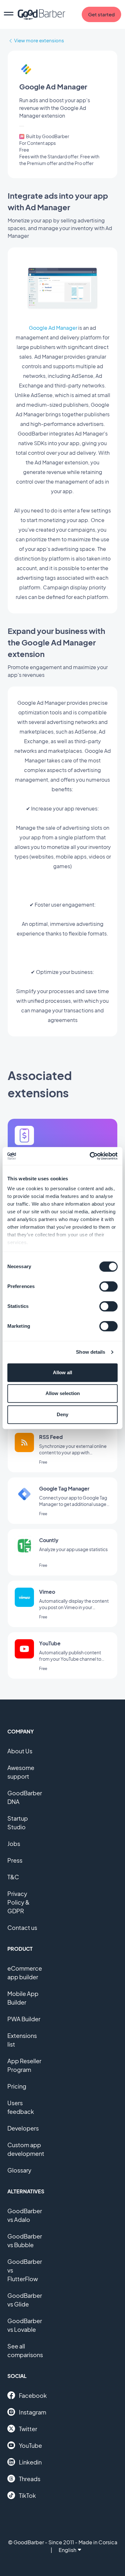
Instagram (33, 2412)
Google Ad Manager (53, 328)
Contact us (22, 1928)
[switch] (108, 1286)
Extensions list (22, 2040)
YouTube (30, 2445)
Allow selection (63, 1393)
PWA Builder (24, 2019)
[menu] (9, 14)
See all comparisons (25, 2350)
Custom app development (26, 2149)
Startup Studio (18, 1823)
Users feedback (21, 2107)
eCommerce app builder (25, 1973)
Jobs (14, 1844)
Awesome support (21, 1772)
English (67, 2550)
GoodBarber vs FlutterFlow (25, 2270)
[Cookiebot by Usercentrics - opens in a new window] (90, 1156)
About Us (20, 1751)
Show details (91, 1352)
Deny (63, 1414)
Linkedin (30, 2462)
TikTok (27, 2495)
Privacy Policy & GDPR (18, 1902)
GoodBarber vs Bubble (25, 2240)
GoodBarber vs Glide (25, 2300)
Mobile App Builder (23, 1998)
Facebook (33, 2395)
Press (15, 1860)
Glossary (19, 2170)
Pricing (17, 2086)
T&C (13, 1877)
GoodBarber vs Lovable (25, 2325)
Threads (30, 2479)
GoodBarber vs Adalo (25, 2215)
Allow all (63, 1372)
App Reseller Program (24, 2065)
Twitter (28, 2429)
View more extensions (39, 40)
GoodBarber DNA (25, 1797)
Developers (23, 2128)
